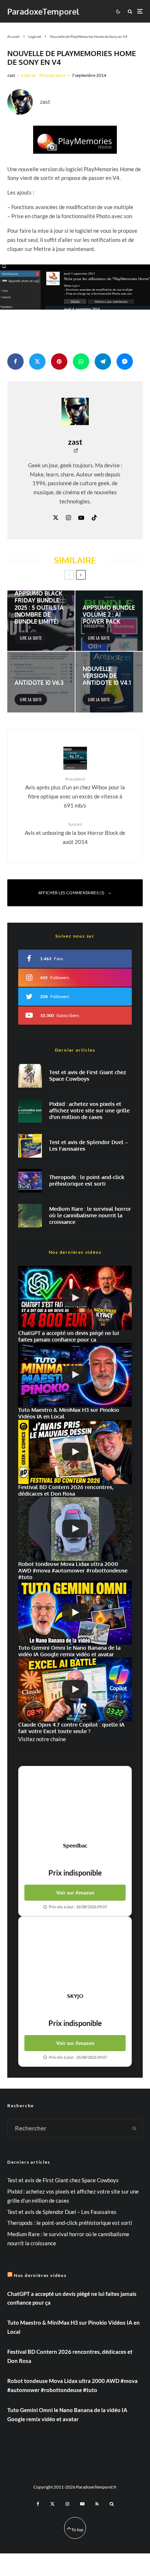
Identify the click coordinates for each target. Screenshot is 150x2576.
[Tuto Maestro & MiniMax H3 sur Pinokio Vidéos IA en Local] (75, 1375)
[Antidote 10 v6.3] (41, 682)
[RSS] (97, 2504)
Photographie (52, 75)
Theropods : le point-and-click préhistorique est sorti (87, 1181)
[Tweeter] (37, 362)
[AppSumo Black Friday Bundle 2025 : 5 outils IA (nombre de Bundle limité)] (41, 621)
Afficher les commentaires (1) (71, 893)
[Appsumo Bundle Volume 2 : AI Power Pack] (109, 621)
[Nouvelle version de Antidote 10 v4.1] (109, 682)
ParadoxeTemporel (43, 11)
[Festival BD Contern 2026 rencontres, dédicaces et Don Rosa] (75, 1452)
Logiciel (28, 75)
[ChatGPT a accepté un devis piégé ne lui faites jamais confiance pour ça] (75, 1298)
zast (11, 75)
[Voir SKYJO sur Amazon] (75, 1955)
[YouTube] (82, 2504)
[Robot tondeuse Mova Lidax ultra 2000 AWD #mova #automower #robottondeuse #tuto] (75, 1529)
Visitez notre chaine (42, 1739)
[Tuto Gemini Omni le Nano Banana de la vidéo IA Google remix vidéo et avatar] (75, 1613)
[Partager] (15, 362)
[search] (135, 2129)
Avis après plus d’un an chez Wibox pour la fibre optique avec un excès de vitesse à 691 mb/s (75, 792)
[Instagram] (67, 2504)
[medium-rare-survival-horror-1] (30, 1216)
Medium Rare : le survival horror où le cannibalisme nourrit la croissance (90, 1216)
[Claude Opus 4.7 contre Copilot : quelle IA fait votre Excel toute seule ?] (75, 1690)
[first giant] (30, 1076)
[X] (52, 2504)
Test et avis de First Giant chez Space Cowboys (88, 1076)
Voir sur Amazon (75, 1892)
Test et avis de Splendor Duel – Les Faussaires (89, 1146)
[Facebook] (38, 2504)
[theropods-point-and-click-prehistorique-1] (30, 1181)
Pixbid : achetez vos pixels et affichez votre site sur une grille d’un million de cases (89, 1111)
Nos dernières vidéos (40, 2275)
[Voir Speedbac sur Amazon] (75, 1804)
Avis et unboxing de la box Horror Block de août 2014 (75, 833)
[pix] (30, 1111)
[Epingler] (59, 362)
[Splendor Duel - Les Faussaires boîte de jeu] (30, 1146)
